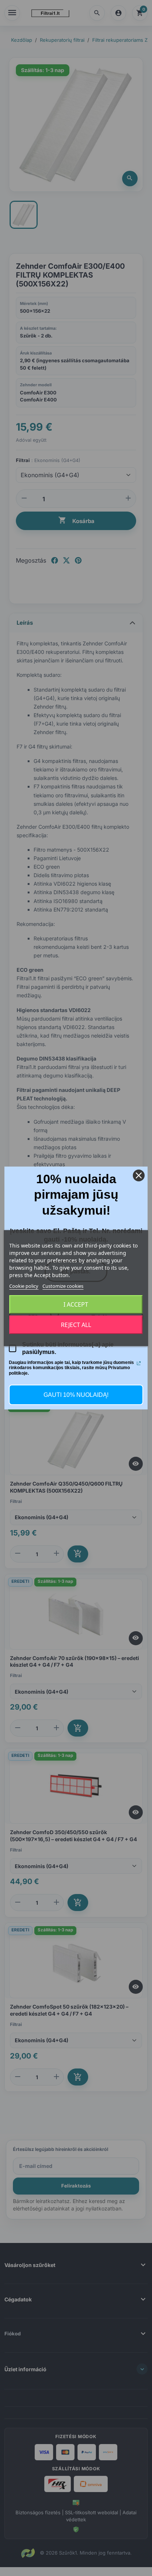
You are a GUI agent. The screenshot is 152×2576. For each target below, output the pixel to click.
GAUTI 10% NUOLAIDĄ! (76, 1395)
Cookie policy (24, 1286)
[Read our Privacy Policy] (139, 1363)
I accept (76, 1304)
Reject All (76, 1325)
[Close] (139, 1175)
